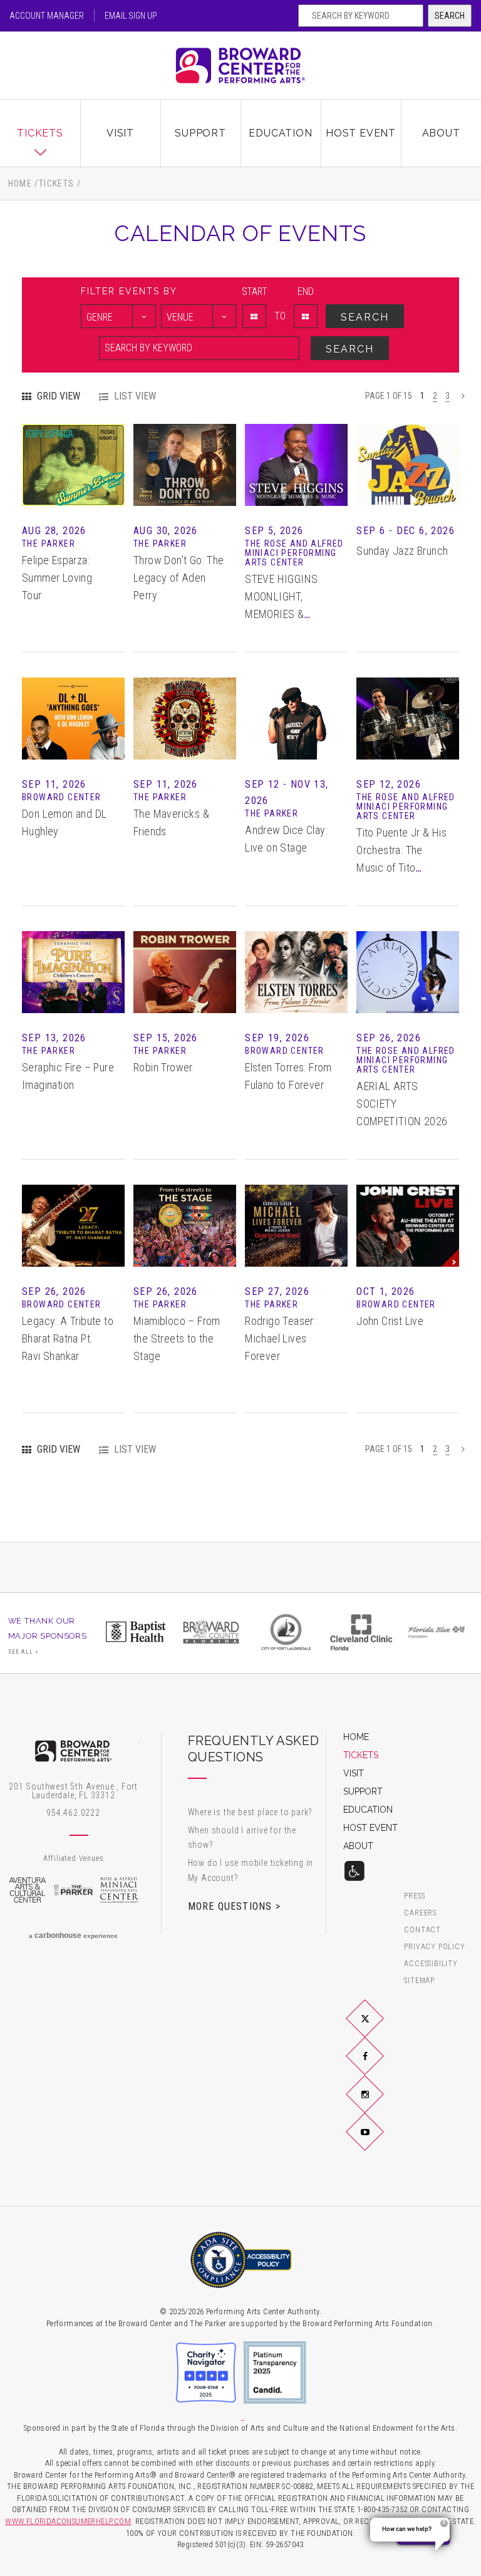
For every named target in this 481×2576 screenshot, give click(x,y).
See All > (24, 1652)
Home (20, 183)
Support (200, 133)
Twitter (380, 2029)
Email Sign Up (131, 16)
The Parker (73, 1890)
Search (450, 16)
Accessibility (431, 1964)
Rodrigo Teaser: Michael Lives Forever (280, 1338)
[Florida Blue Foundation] (437, 1632)
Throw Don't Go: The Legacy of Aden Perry (179, 578)
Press (414, 1896)
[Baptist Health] (136, 1632)
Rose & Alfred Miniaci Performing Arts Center (120, 1890)
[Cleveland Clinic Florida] (361, 1632)
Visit (120, 133)
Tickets (40, 133)
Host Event (361, 133)
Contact (422, 1930)
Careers (420, 1913)
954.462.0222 (73, 1813)
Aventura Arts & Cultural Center (28, 1890)
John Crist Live (390, 1321)
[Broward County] (211, 1632)
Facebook (380, 2066)
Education (280, 133)
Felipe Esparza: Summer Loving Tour (57, 578)
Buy (74, 480)
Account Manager (47, 16)
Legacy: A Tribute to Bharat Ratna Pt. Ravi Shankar (68, 1338)
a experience (73, 1935)
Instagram (380, 2104)
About (441, 133)
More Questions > (234, 1906)
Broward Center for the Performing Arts (240, 65)
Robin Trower (163, 1067)
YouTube (380, 2141)
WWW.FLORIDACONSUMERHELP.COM (68, 2521)
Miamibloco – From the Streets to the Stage (177, 1338)
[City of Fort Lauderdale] (286, 1632)
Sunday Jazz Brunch (402, 551)
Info (73, 449)
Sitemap (419, 1981)
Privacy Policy (434, 1947)
